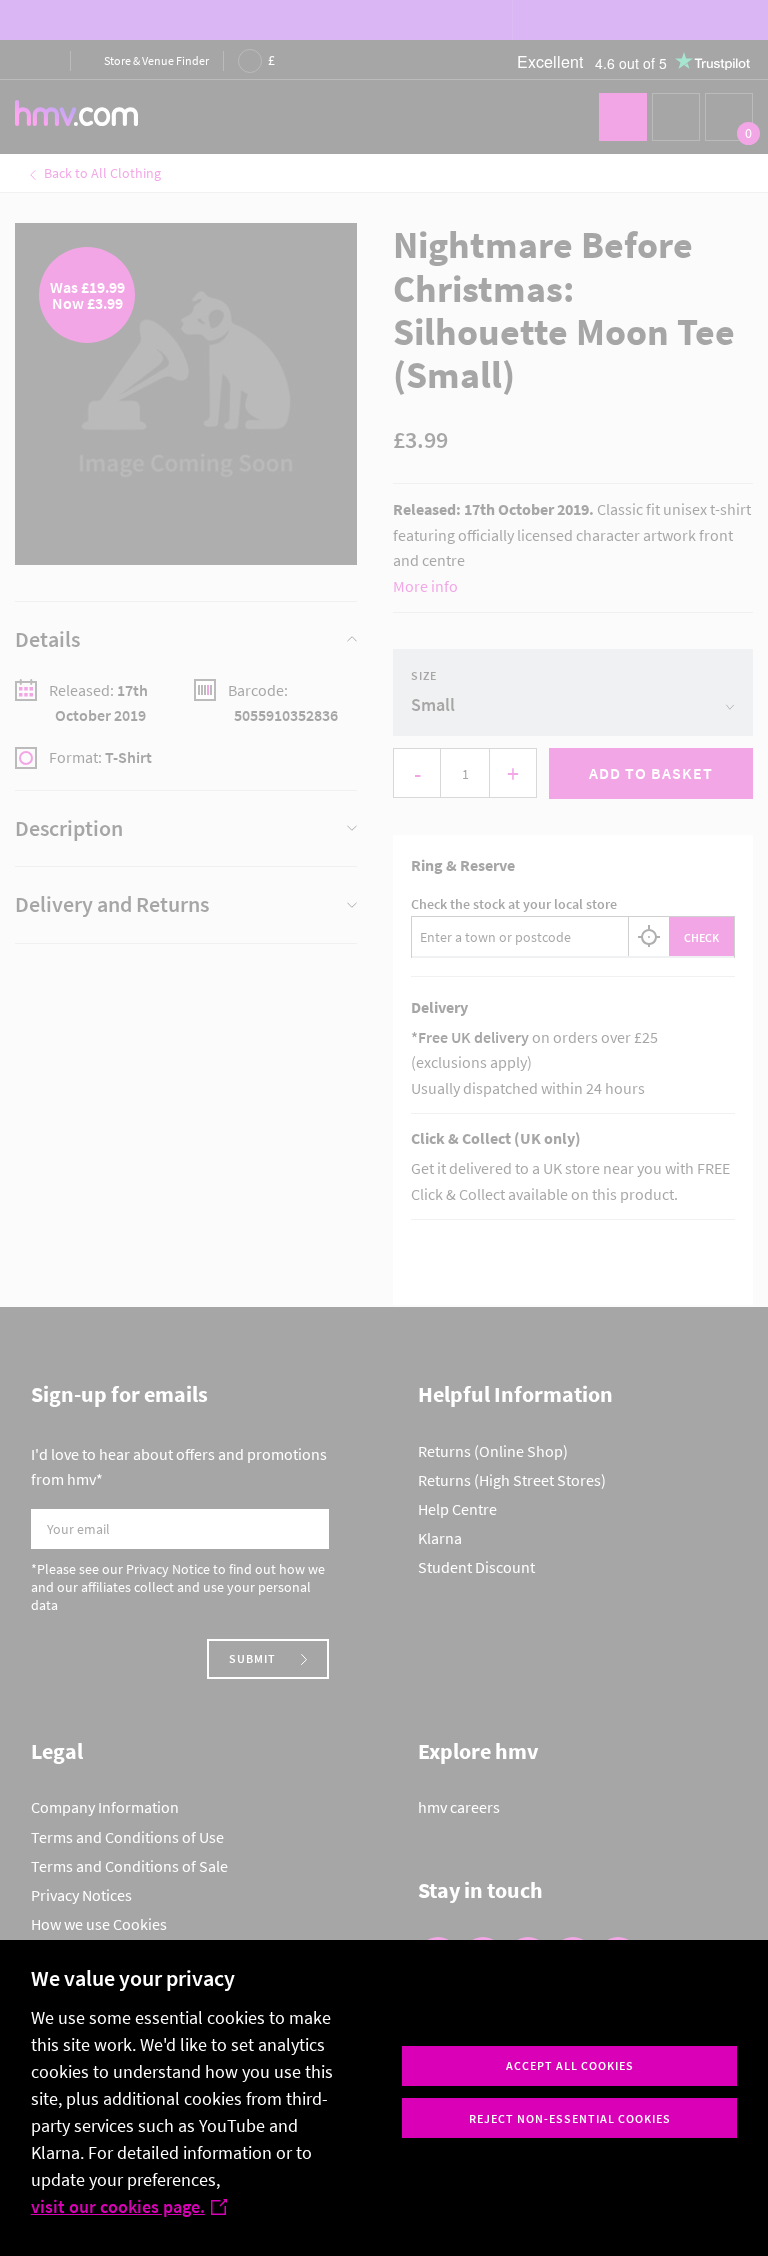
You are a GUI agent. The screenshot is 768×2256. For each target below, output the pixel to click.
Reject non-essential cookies (570, 2118)
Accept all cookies (570, 2065)
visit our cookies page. (118, 2206)
